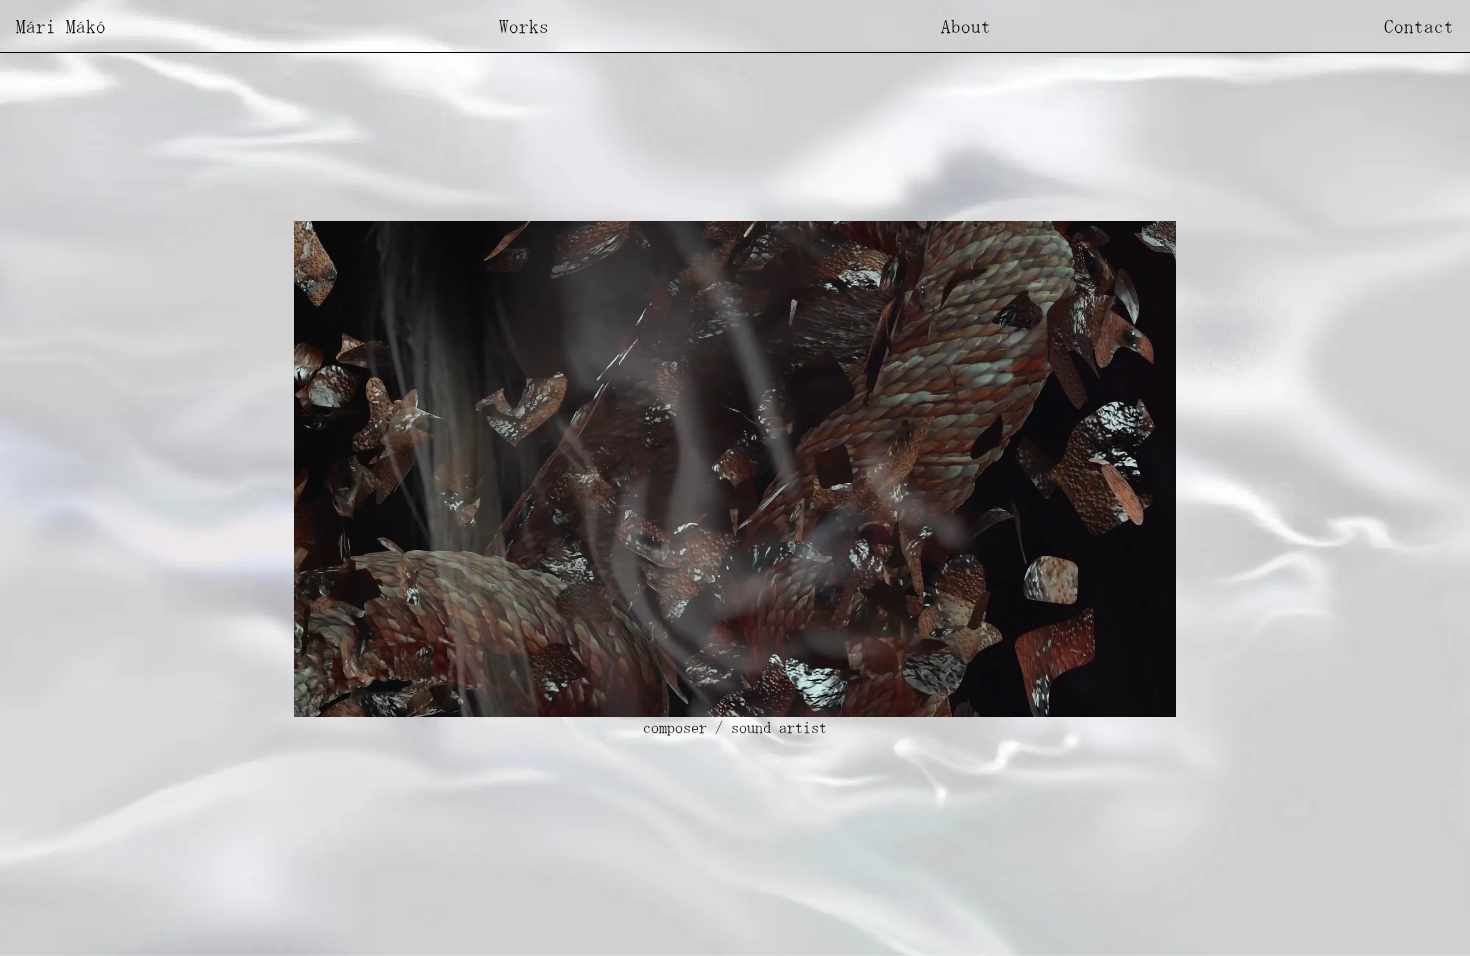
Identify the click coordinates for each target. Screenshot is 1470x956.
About (966, 26)
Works (524, 26)
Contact (1419, 26)
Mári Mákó (61, 26)
